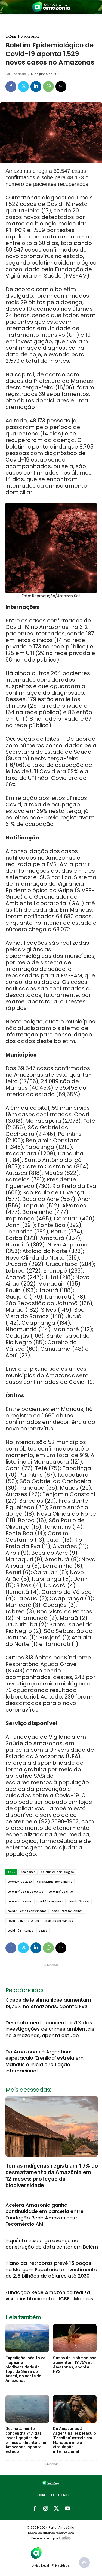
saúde (43, 1931)
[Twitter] (23, 87)
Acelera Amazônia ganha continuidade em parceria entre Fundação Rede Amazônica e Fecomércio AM (44, 2214)
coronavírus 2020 (20, 1882)
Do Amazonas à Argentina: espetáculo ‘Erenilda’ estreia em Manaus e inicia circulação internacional (44, 2061)
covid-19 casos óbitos (67, 1911)
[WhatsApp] (48, 87)
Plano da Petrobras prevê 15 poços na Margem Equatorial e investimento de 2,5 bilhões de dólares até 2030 (51, 2269)
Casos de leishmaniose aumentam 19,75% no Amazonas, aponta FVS (48, 2003)
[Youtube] (67, 2509)
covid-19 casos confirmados (27, 1911)
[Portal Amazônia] (51, 7)
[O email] (61, 87)
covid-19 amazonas (50, 1901)
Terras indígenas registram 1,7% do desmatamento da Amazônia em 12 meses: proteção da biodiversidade (52, 2176)
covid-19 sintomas (20, 1931)
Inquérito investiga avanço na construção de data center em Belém (52, 2244)
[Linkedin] (36, 87)
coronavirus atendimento (55, 1882)
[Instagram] (46, 2509)
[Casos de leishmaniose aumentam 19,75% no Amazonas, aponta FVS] (75, 2338)
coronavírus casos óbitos (25, 1891)
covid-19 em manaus (59, 1921)
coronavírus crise (61, 1891)
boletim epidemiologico (57, 1872)
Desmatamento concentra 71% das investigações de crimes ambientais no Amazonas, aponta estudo (50, 2029)
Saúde (11, 37)
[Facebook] (11, 87)
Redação (19, 74)
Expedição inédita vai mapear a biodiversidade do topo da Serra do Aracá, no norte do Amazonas (26, 2369)
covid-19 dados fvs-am (23, 1921)
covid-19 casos (79, 1901)
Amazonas (30, 37)
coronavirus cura (19, 1901)
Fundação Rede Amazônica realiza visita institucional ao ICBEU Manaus (49, 2295)
